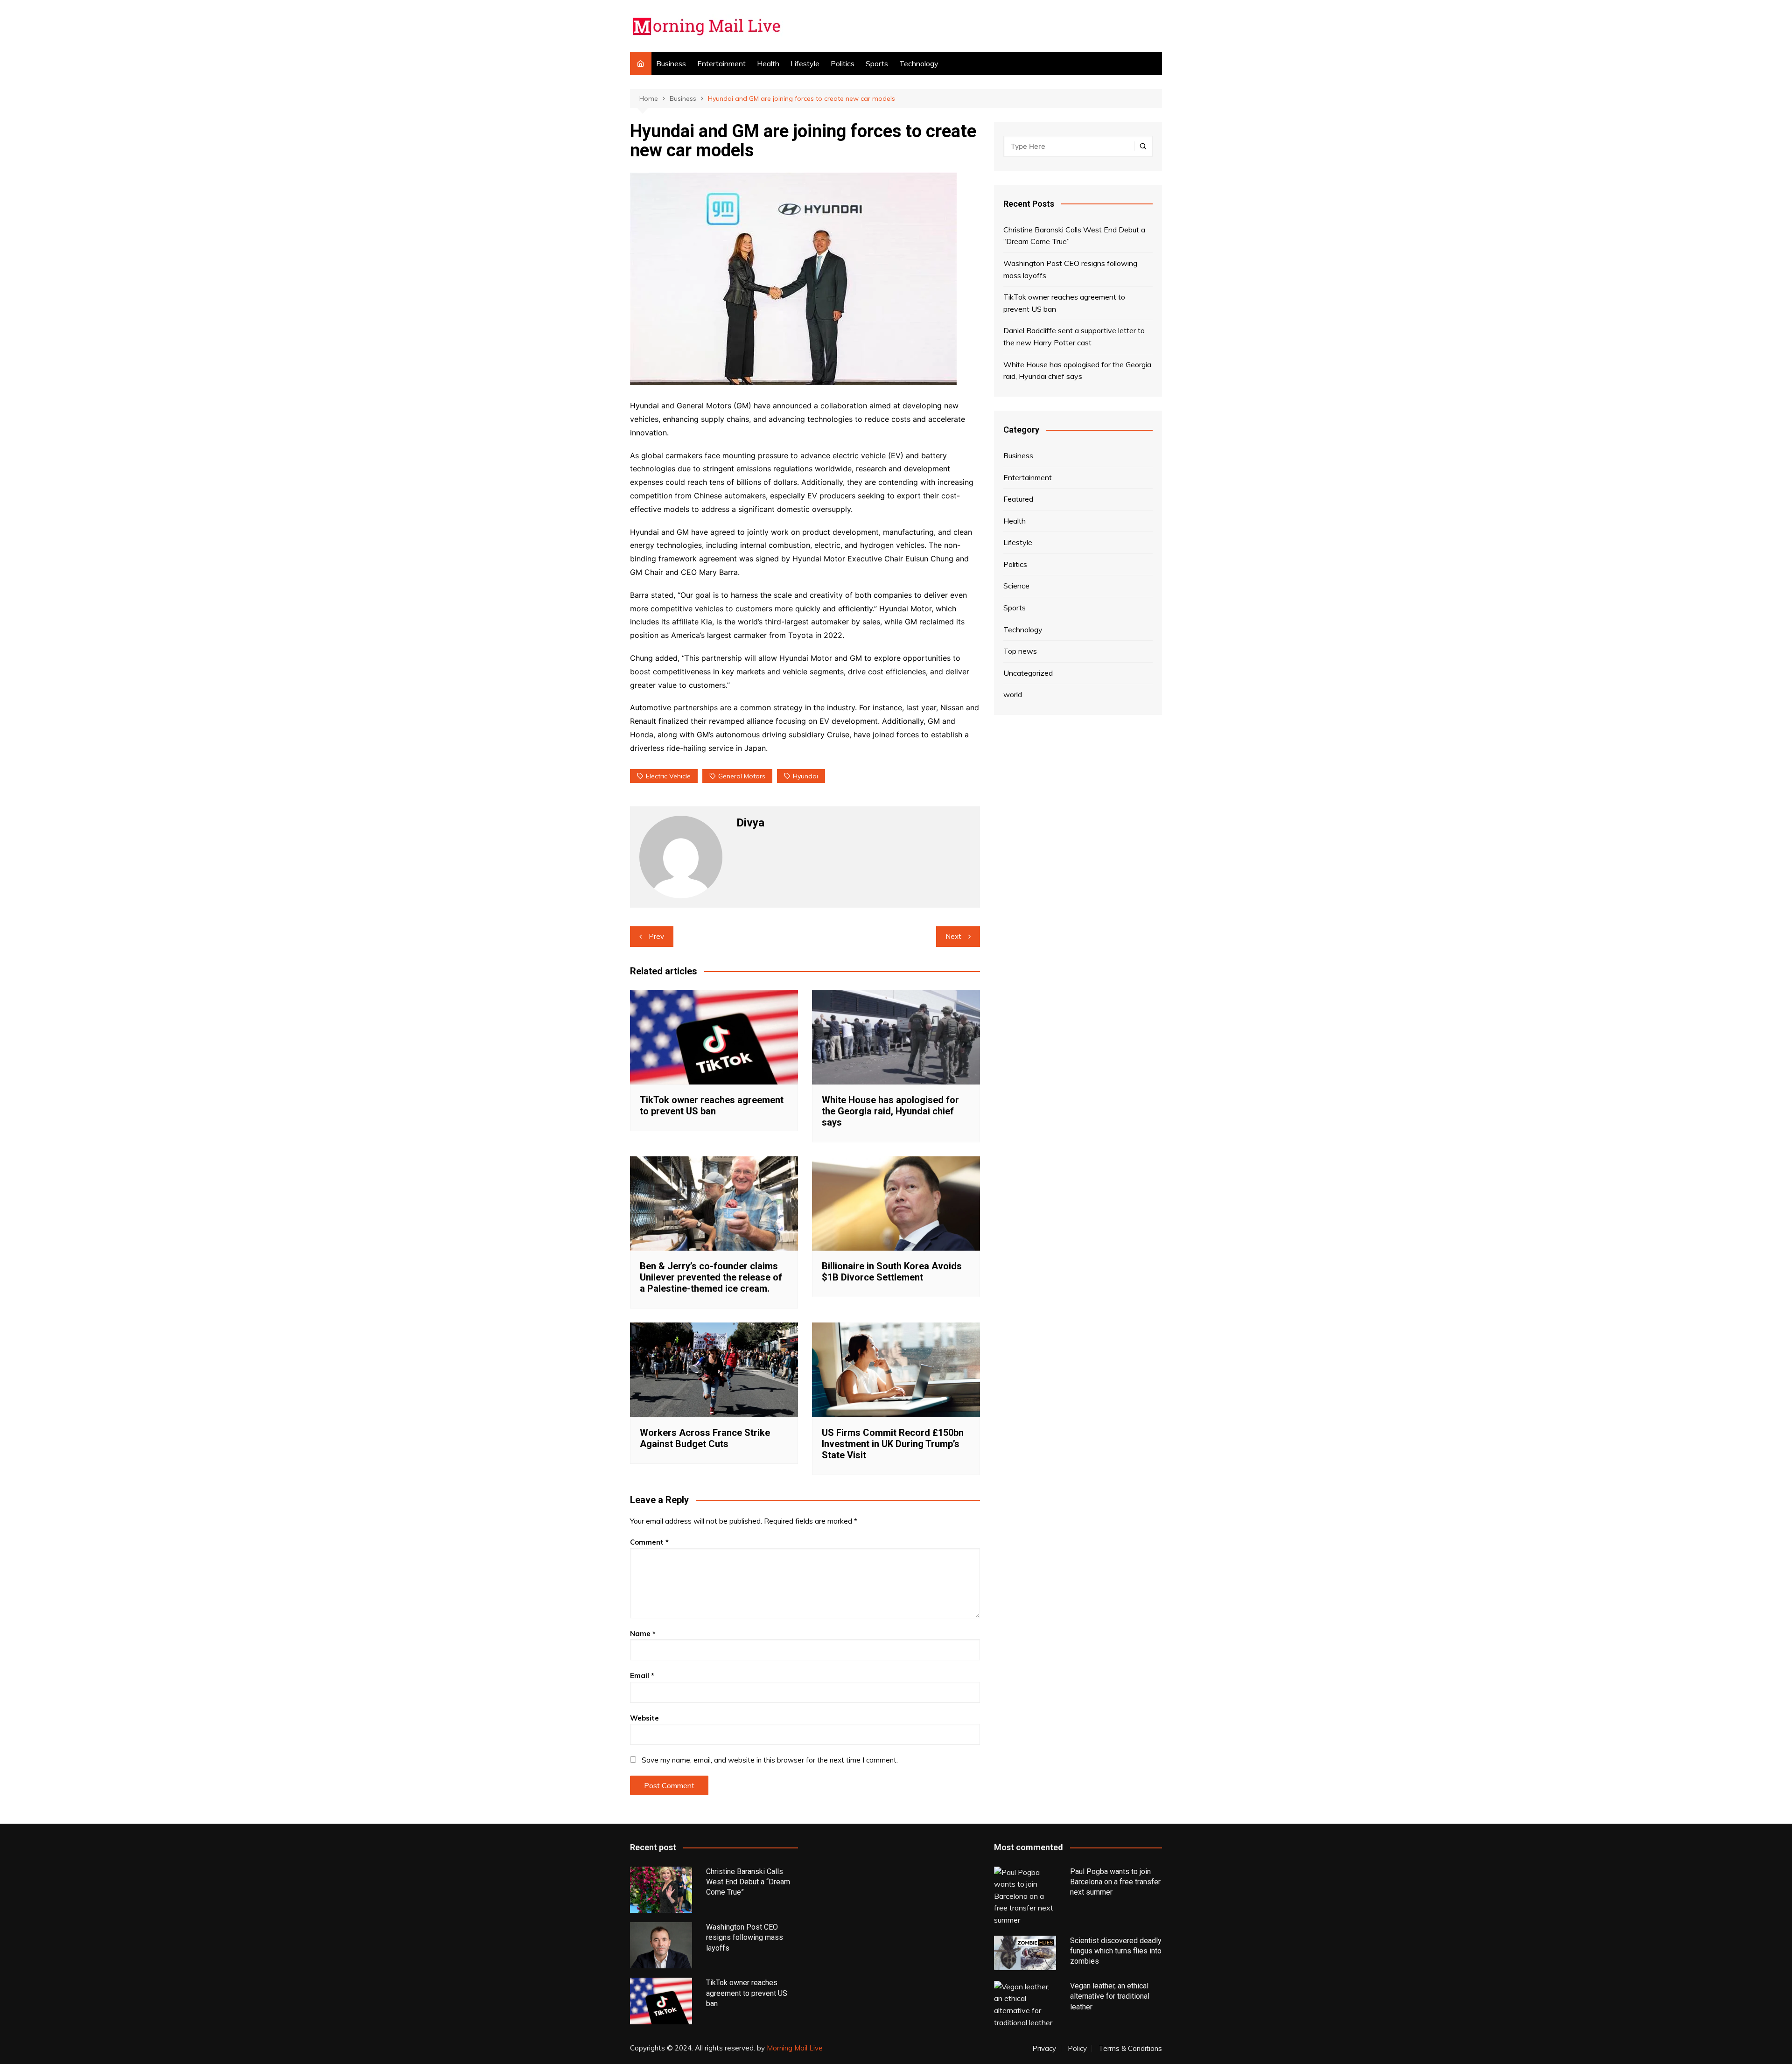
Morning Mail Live (795, 2048)
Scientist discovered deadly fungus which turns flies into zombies (1116, 1951)
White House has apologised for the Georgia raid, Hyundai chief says (890, 1111)
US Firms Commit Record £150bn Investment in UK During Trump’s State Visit (893, 1444)
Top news (1020, 651)
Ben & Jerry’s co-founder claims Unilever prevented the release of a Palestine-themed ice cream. (711, 1277)
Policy (1077, 2049)
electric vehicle (668, 776)
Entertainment (721, 63)
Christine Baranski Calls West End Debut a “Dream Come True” (1074, 236)
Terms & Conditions (1130, 2049)
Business (671, 63)
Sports (877, 63)
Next (953, 936)
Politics (843, 63)
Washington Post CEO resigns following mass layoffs (1070, 269)
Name (643, 1634)
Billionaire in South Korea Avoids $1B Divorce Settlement (892, 1272)
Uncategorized (1028, 673)
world (1013, 694)
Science (1016, 586)
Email (642, 1676)
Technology (919, 63)
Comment (649, 1542)
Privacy (1044, 2049)
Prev (656, 936)
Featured (1018, 499)
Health (768, 63)
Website (644, 1718)
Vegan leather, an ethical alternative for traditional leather (1110, 1996)
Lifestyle (805, 63)
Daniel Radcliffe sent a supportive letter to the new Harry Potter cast (1074, 336)
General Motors (742, 776)
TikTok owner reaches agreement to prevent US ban (712, 1105)
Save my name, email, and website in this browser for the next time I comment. (770, 1760)
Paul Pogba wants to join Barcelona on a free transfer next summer (1115, 1882)
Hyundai (805, 776)
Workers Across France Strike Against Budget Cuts (705, 1438)
